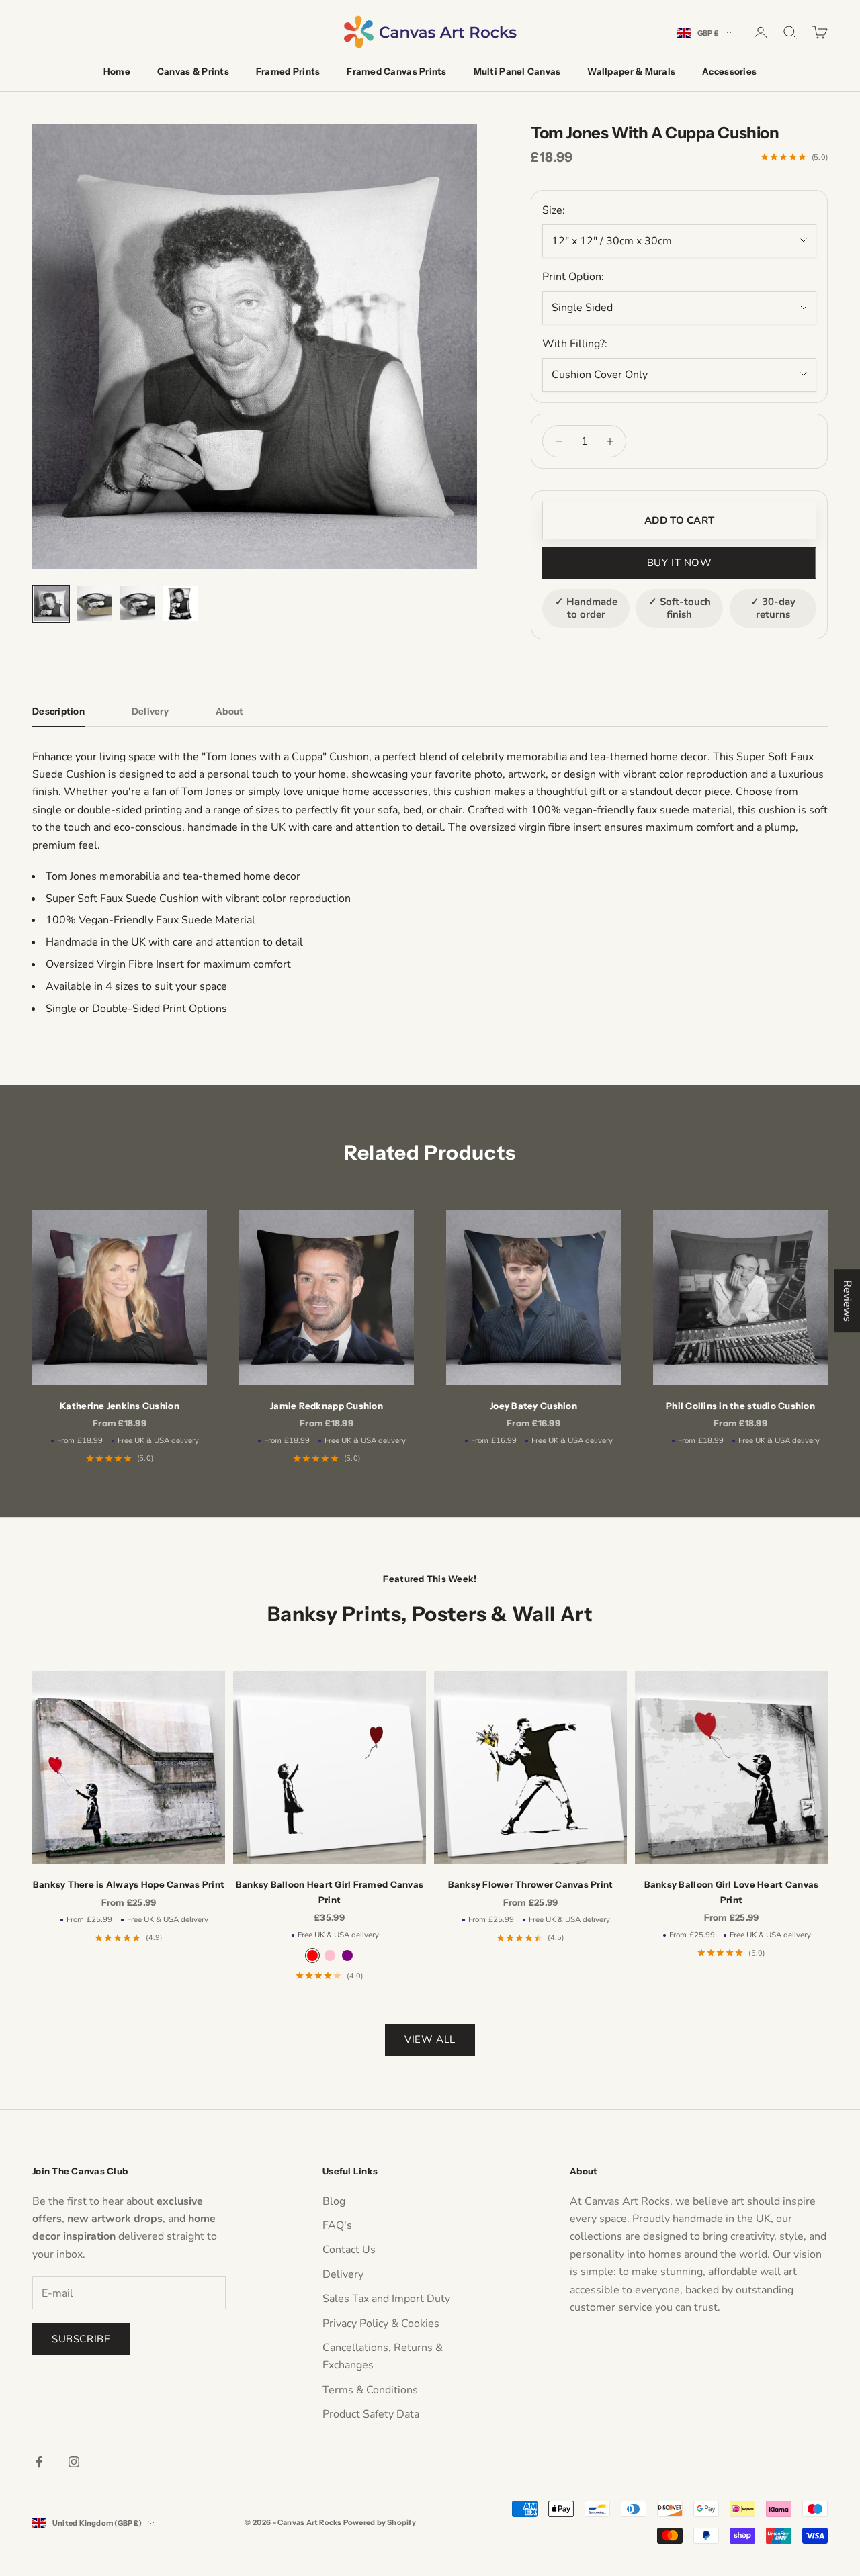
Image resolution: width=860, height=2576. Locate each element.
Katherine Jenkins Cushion (120, 1406)
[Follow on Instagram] (74, 2462)
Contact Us (349, 2250)
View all (430, 2039)
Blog (334, 2201)
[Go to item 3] (137, 603)
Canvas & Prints (193, 71)
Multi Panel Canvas (517, 71)
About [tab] (229, 711)
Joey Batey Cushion (533, 1406)
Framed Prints (288, 71)
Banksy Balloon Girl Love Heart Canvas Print (732, 1892)
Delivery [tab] (150, 711)
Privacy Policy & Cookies (381, 2324)
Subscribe (81, 2339)
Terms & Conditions (370, 2390)
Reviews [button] (847, 1301)
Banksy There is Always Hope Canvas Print (129, 1884)
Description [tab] (58, 711)
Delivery (343, 2274)
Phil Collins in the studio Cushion (740, 1406)
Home (117, 71)
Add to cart (679, 520)
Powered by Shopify (380, 2522)
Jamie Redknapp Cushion (327, 1406)
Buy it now (680, 563)
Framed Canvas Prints (396, 71)
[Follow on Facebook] (39, 2462)
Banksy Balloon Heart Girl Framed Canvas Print (330, 1892)
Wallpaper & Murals (631, 71)
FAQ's (337, 2225)
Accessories (729, 71)
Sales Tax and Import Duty (386, 2299)
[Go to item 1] (51, 604)
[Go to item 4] (180, 604)
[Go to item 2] (94, 604)
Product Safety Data (371, 2414)
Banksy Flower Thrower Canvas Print (531, 1884)
